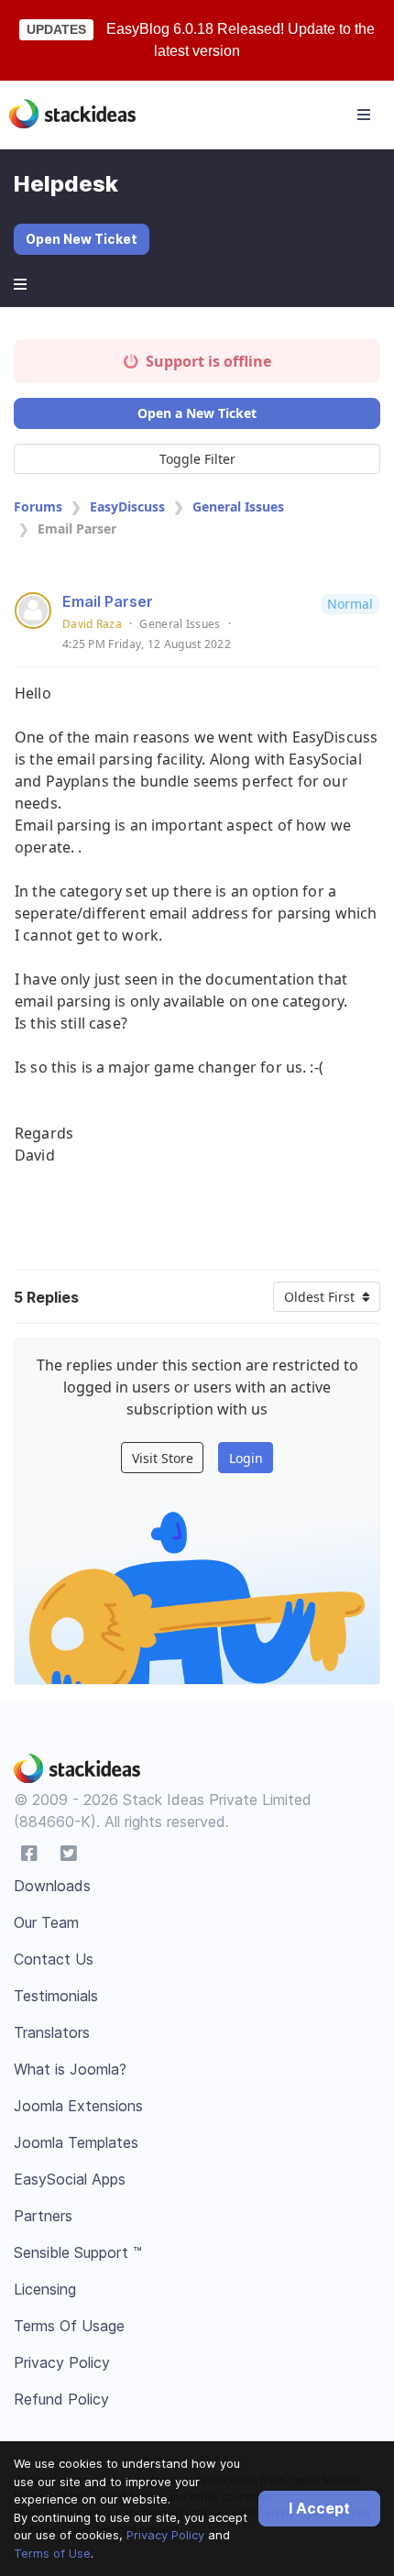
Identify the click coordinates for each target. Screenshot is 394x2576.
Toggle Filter (197, 459)
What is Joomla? (70, 2069)
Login (246, 1458)
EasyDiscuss (127, 506)
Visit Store (163, 1458)
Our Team (46, 1922)
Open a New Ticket (197, 413)
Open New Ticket (82, 239)
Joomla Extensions (78, 2106)
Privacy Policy (165, 2535)
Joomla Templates (76, 2142)
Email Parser (108, 601)
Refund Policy (61, 2399)
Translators (52, 2032)
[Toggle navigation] (364, 115)
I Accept (319, 2508)
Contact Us (54, 1959)
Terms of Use (52, 2553)
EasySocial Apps (70, 2179)
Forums (38, 506)
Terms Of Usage (69, 2326)
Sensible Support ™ (78, 2252)
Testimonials (56, 1996)
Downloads (52, 1886)
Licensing (45, 2289)
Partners (43, 2216)
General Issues (238, 506)
